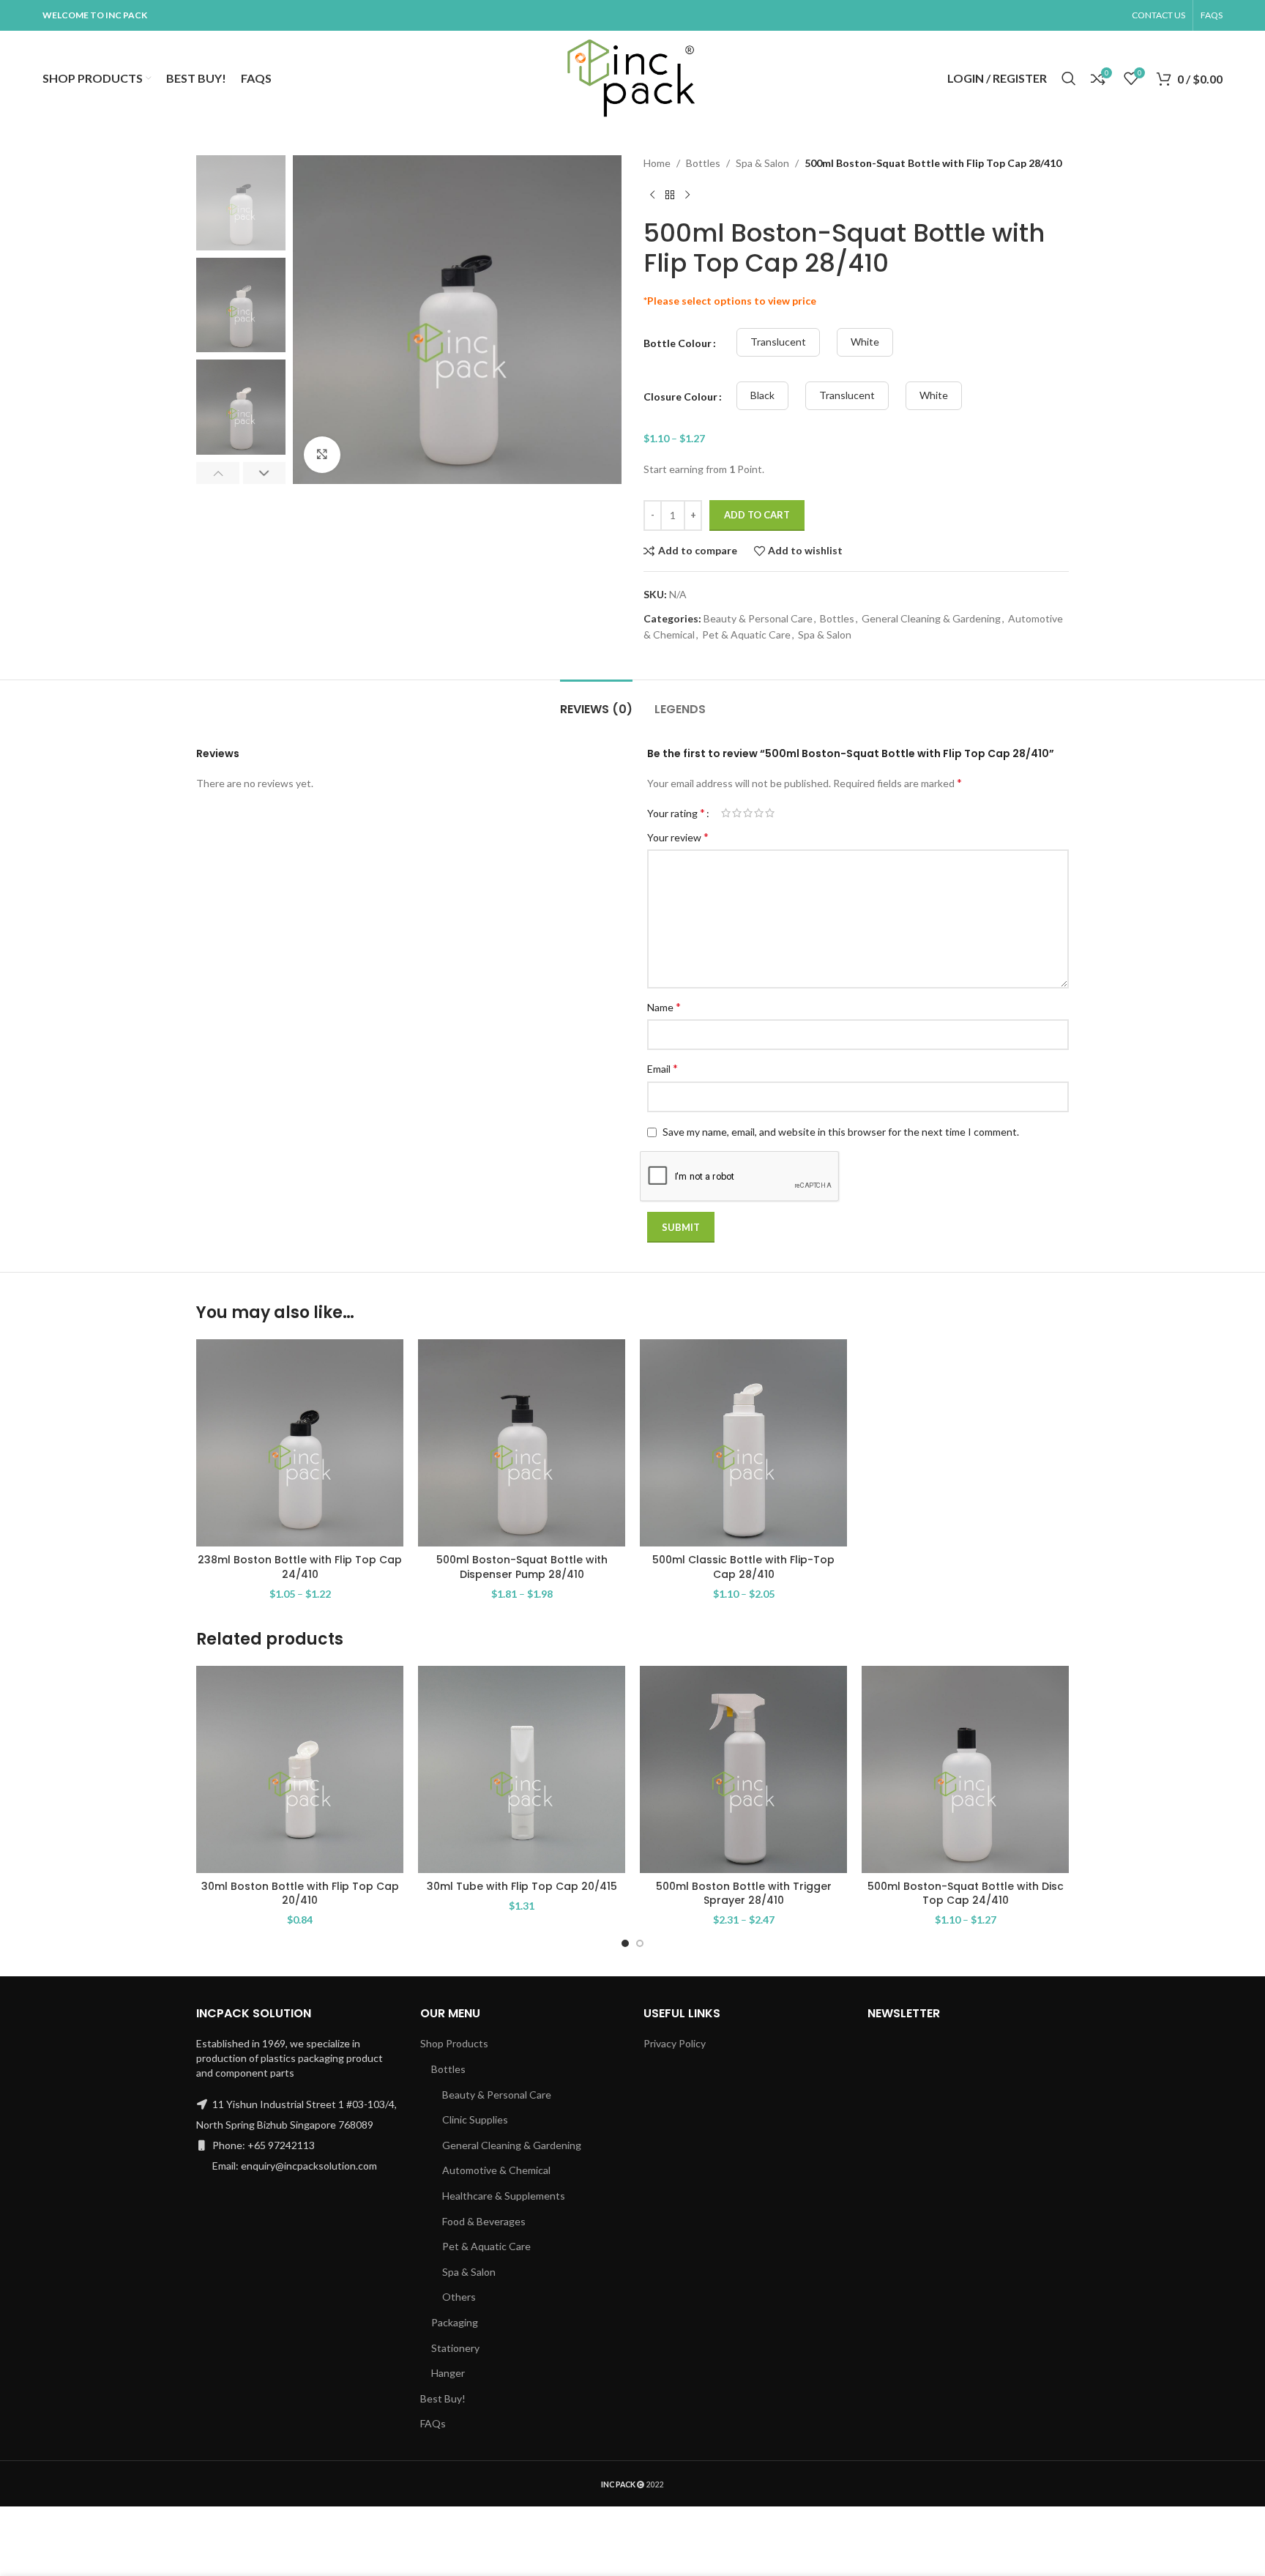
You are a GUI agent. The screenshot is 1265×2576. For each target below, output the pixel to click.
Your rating (676, 813)
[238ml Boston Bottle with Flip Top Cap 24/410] (300, 1443)
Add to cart (757, 515)
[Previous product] (652, 195)
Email (663, 1068)
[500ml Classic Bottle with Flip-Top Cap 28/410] (743, 1443)
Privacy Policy (675, 2043)
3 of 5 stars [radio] (748, 813)
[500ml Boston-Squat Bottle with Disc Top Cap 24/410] (965, 1769)
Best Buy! (443, 2398)
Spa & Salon (762, 163)
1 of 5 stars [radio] (726, 813)
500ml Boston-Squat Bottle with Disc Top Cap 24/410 (966, 1894)
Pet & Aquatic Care (746, 634)
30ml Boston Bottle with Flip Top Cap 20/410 (300, 1894)
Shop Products (454, 2043)
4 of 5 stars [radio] (759, 813)
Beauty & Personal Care (758, 618)
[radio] (778, 342)
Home (657, 163)
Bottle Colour (678, 343)
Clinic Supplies (475, 2119)
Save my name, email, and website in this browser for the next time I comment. (841, 1132)
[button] (218, 473)
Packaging (455, 2322)
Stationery (455, 2348)
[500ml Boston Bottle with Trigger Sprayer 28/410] (743, 1769)
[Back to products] (670, 195)
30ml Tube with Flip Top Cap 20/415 (522, 1886)
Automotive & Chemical (496, 2170)
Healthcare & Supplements (504, 2196)
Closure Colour (680, 397)
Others (459, 2297)
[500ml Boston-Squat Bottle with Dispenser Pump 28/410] (522, 1443)
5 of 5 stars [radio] (770, 813)
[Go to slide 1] (625, 1943)
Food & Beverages (484, 2221)
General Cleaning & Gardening (931, 618)
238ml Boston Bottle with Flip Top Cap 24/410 (300, 1567)
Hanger (448, 2373)
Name (664, 1006)
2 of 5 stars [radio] (737, 813)
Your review (678, 837)
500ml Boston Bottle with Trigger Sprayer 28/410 (744, 1894)
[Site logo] (632, 77)
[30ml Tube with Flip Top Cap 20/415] (522, 1769)
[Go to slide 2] (640, 1943)
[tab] (596, 702)
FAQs (433, 2423)
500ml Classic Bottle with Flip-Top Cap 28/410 (743, 1567)
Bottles (703, 163)
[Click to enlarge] (322, 455)
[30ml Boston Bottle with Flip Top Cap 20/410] (300, 1769)
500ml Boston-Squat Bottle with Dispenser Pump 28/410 (522, 1567)
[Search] (1069, 78)
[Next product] (687, 195)
